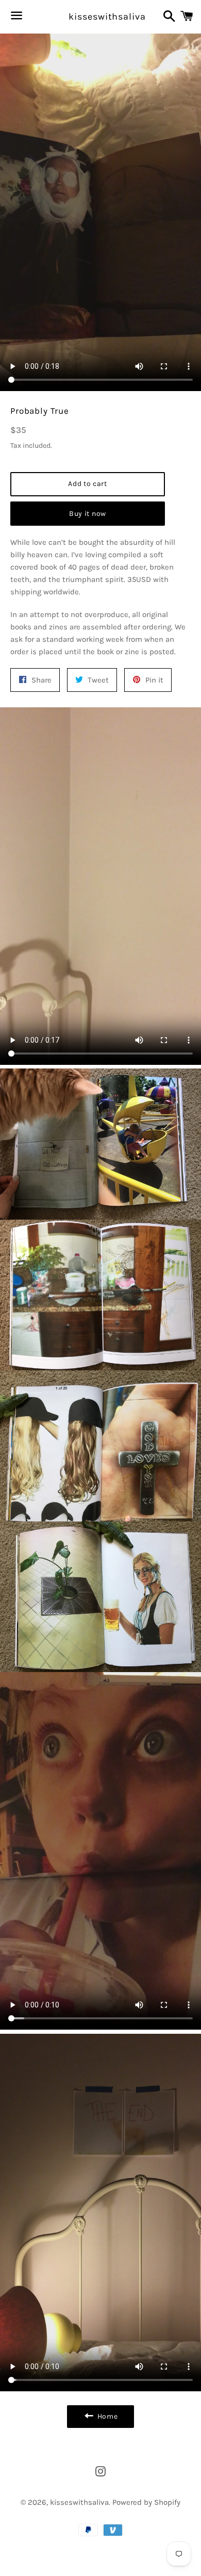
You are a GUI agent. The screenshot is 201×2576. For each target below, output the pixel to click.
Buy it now (88, 514)
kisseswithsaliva (100, 17)
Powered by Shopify (146, 2502)
